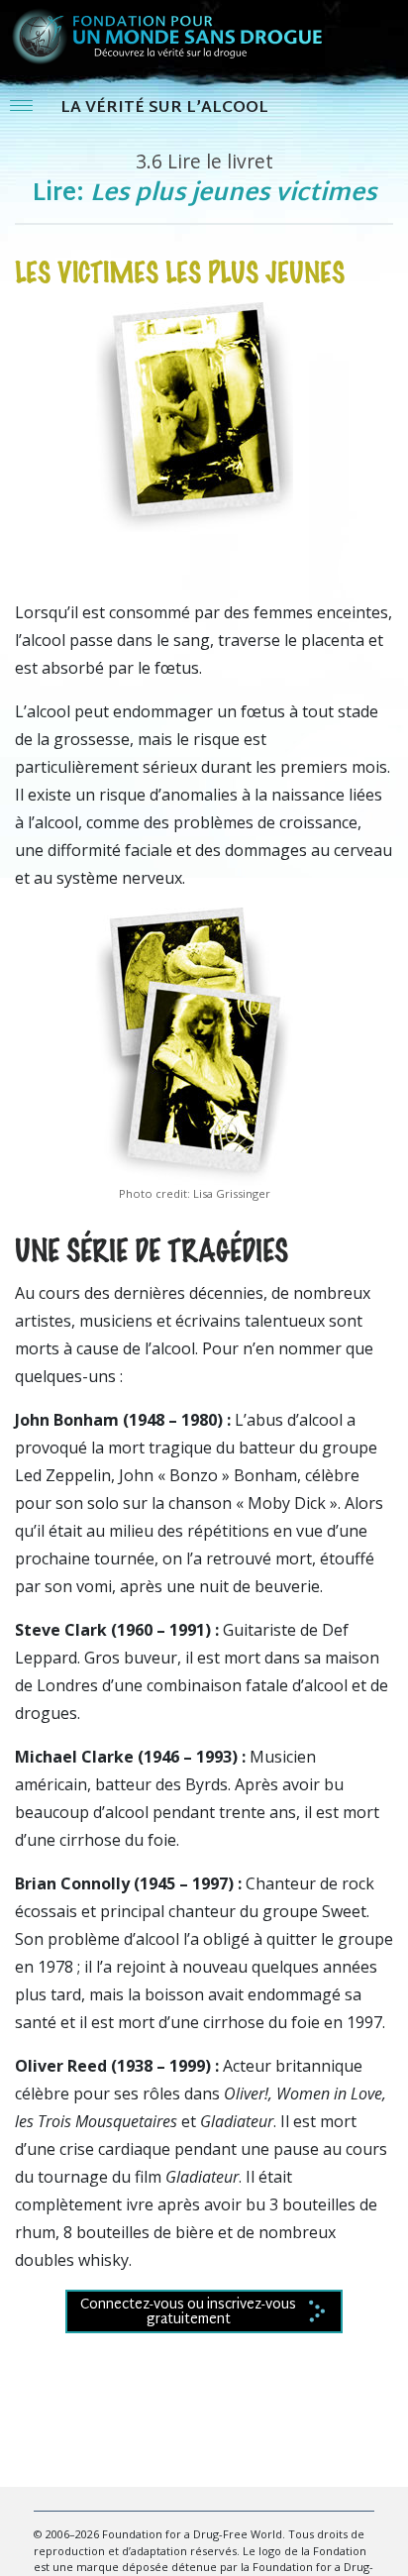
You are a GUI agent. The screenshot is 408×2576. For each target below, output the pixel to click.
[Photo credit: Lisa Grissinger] (194, 1044)
